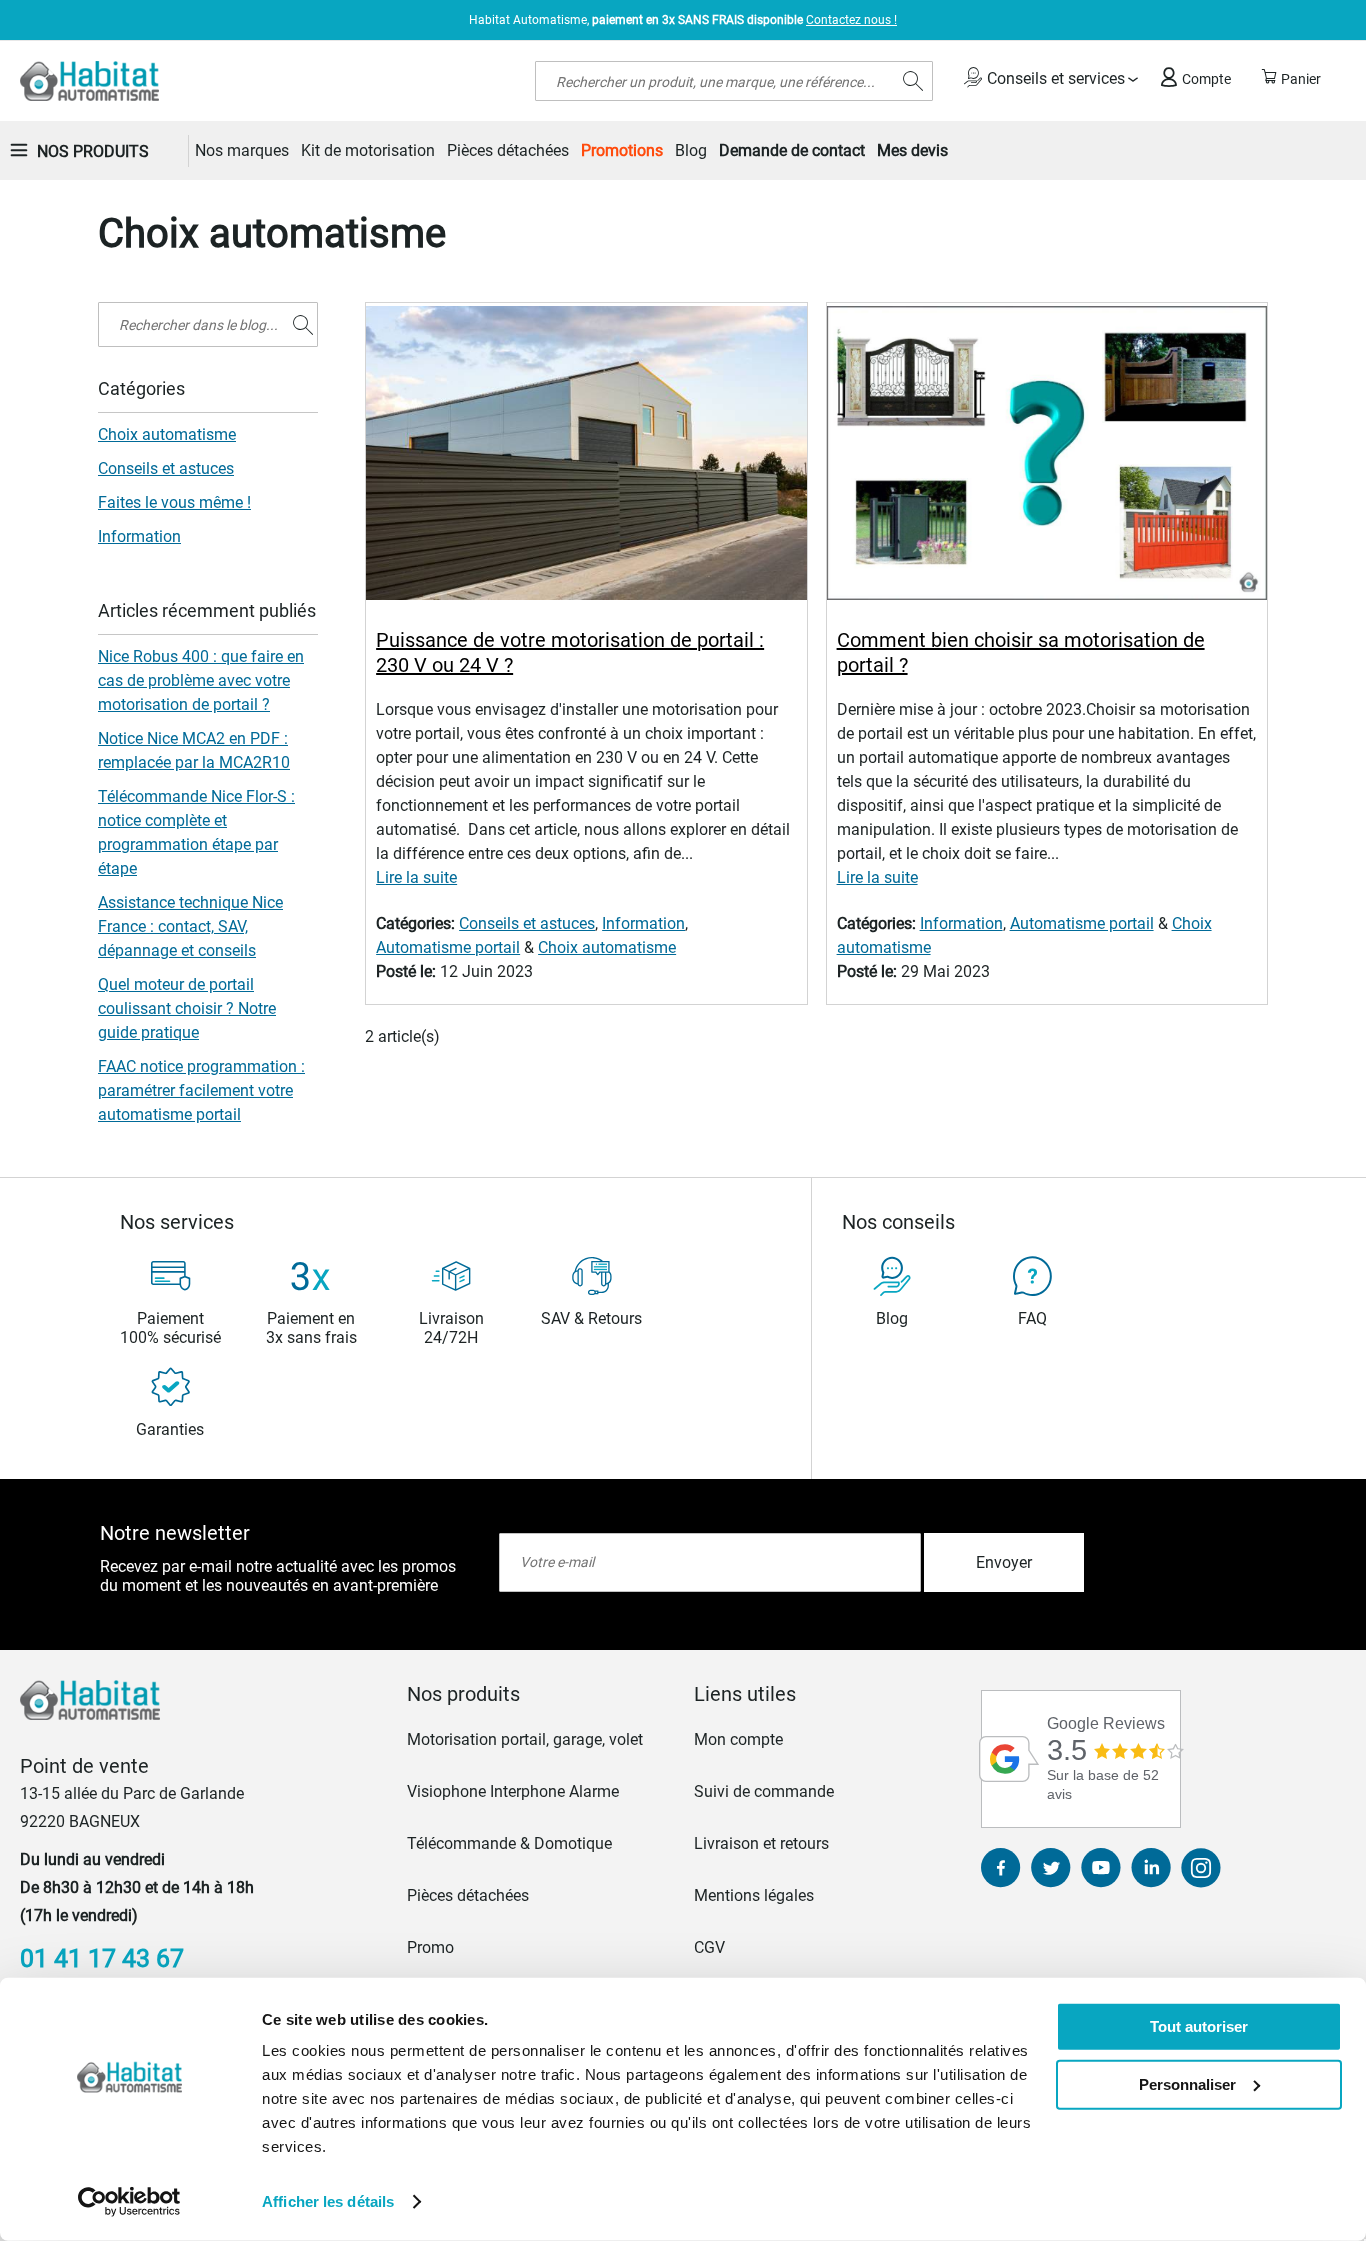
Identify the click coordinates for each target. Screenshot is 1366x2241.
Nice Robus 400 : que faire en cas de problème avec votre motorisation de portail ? (201, 680)
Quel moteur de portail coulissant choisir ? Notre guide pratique (187, 1008)
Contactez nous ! (851, 20)
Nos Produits (93, 151)
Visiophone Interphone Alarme (513, 1791)
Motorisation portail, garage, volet (525, 1739)
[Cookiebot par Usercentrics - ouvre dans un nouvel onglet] (129, 2202)
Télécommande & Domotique (509, 1843)
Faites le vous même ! (174, 502)
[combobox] (734, 81)
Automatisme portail (448, 947)
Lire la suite (416, 877)
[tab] (539, 1694)
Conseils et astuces (527, 923)
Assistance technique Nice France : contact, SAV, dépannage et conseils (190, 926)
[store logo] (89, 81)
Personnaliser (1187, 2083)
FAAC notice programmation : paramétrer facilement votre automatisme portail (201, 1090)
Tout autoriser (1199, 2026)
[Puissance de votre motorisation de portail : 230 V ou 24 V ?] (586, 456)
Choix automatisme (607, 947)
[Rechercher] (303, 324)
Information (643, 923)
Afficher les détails (328, 2201)
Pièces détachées (468, 1895)
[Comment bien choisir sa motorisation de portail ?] (1047, 456)
